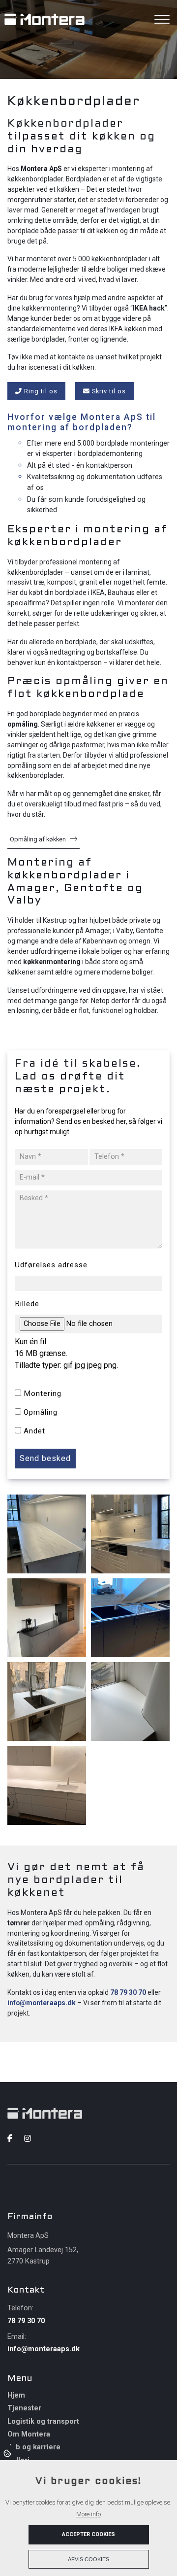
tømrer (19, 1923)
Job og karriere (34, 2447)
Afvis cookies (88, 2559)
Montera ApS (41, 169)
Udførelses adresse (51, 1265)
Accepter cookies (88, 2534)
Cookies (8, 2453)
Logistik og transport (43, 2422)
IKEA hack (149, 308)
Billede (27, 1304)
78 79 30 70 (128, 1992)
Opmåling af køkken (38, 839)
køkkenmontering (52, 962)
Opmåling (41, 1412)
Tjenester (24, 2408)
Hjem (16, 2396)
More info (88, 2514)
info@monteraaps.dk (42, 2003)
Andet (34, 1431)
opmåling (23, 724)
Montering (43, 1393)
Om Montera (29, 2435)
